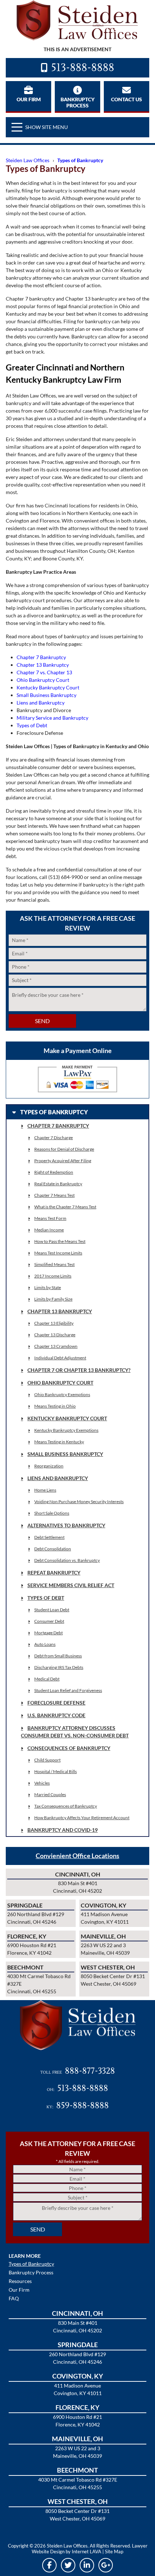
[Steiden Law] (77, 20)
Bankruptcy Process (77, 102)
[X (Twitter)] (68, 2565)
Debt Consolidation (53, 1549)
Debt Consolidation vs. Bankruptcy (67, 1560)
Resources (20, 2281)
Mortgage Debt (48, 1633)
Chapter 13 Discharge (55, 1335)
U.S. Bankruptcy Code (56, 1715)
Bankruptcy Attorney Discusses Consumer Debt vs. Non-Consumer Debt (75, 1732)
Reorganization (49, 1466)
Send (42, 1021)
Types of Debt (32, 725)
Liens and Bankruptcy (41, 703)
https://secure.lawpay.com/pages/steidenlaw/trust (77, 1079)
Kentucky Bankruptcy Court (48, 687)
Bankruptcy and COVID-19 (63, 1830)
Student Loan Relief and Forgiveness (68, 1690)
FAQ (14, 2299)
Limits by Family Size (53, 1299)
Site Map (114, 2551)
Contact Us (127, 99)
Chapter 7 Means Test (54, 1195)
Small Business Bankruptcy (46, 695)
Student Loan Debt (52, 1610)
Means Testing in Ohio (55, 1406)
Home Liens (45, 1490)
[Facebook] (49, 2565)
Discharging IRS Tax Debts (59, 1667)
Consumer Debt (49, 1621)
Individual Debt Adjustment (60, 1358)
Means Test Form (50, 1218)
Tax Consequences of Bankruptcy (66, 1806)
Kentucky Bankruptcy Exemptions (66, 1430)
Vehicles (42, 1783)
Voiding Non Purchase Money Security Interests (79, 1502)
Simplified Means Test (54, 1264)
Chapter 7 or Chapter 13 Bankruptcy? (79, 1370)
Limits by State (48, 1287)
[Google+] (106, 2565)
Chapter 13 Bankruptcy (43, 665)
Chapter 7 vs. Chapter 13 (44, 672)
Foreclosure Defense (56, 1703)
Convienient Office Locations (77, 1856)
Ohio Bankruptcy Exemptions (62, 1394)
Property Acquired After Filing (63, 1161)
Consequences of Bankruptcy (69, 1748)
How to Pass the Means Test (60, 1241)
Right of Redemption (54, 1172)
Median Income (49, 1230)
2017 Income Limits (53, 1276)
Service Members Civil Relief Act (71, 1585)
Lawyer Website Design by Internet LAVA (90, 2549)
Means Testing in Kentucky (59, 1442)
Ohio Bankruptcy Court (43, 680)
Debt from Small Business (58, 1656)
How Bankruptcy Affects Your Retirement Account (82, 1818)
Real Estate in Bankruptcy (58, 1184)
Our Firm (29, 99)
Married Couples (50, 1795)
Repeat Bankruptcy (54, 1573)
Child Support (47, 1760)
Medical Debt (47, 1679)
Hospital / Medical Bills (56, 1771)
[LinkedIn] (87, 2565)
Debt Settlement (49, 1537)
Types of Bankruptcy (31, 2264)
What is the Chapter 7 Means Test (65, 1207)
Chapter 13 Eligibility (54, 1323)
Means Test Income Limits (58, 1253)
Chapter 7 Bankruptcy (41, 657)
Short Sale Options (52, 1513)
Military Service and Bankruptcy (52, 718)
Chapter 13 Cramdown (56, 1346)
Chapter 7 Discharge (54, 1138)
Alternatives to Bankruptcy (66, 1525)
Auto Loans (45, 1644)
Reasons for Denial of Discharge (64, 1149)
